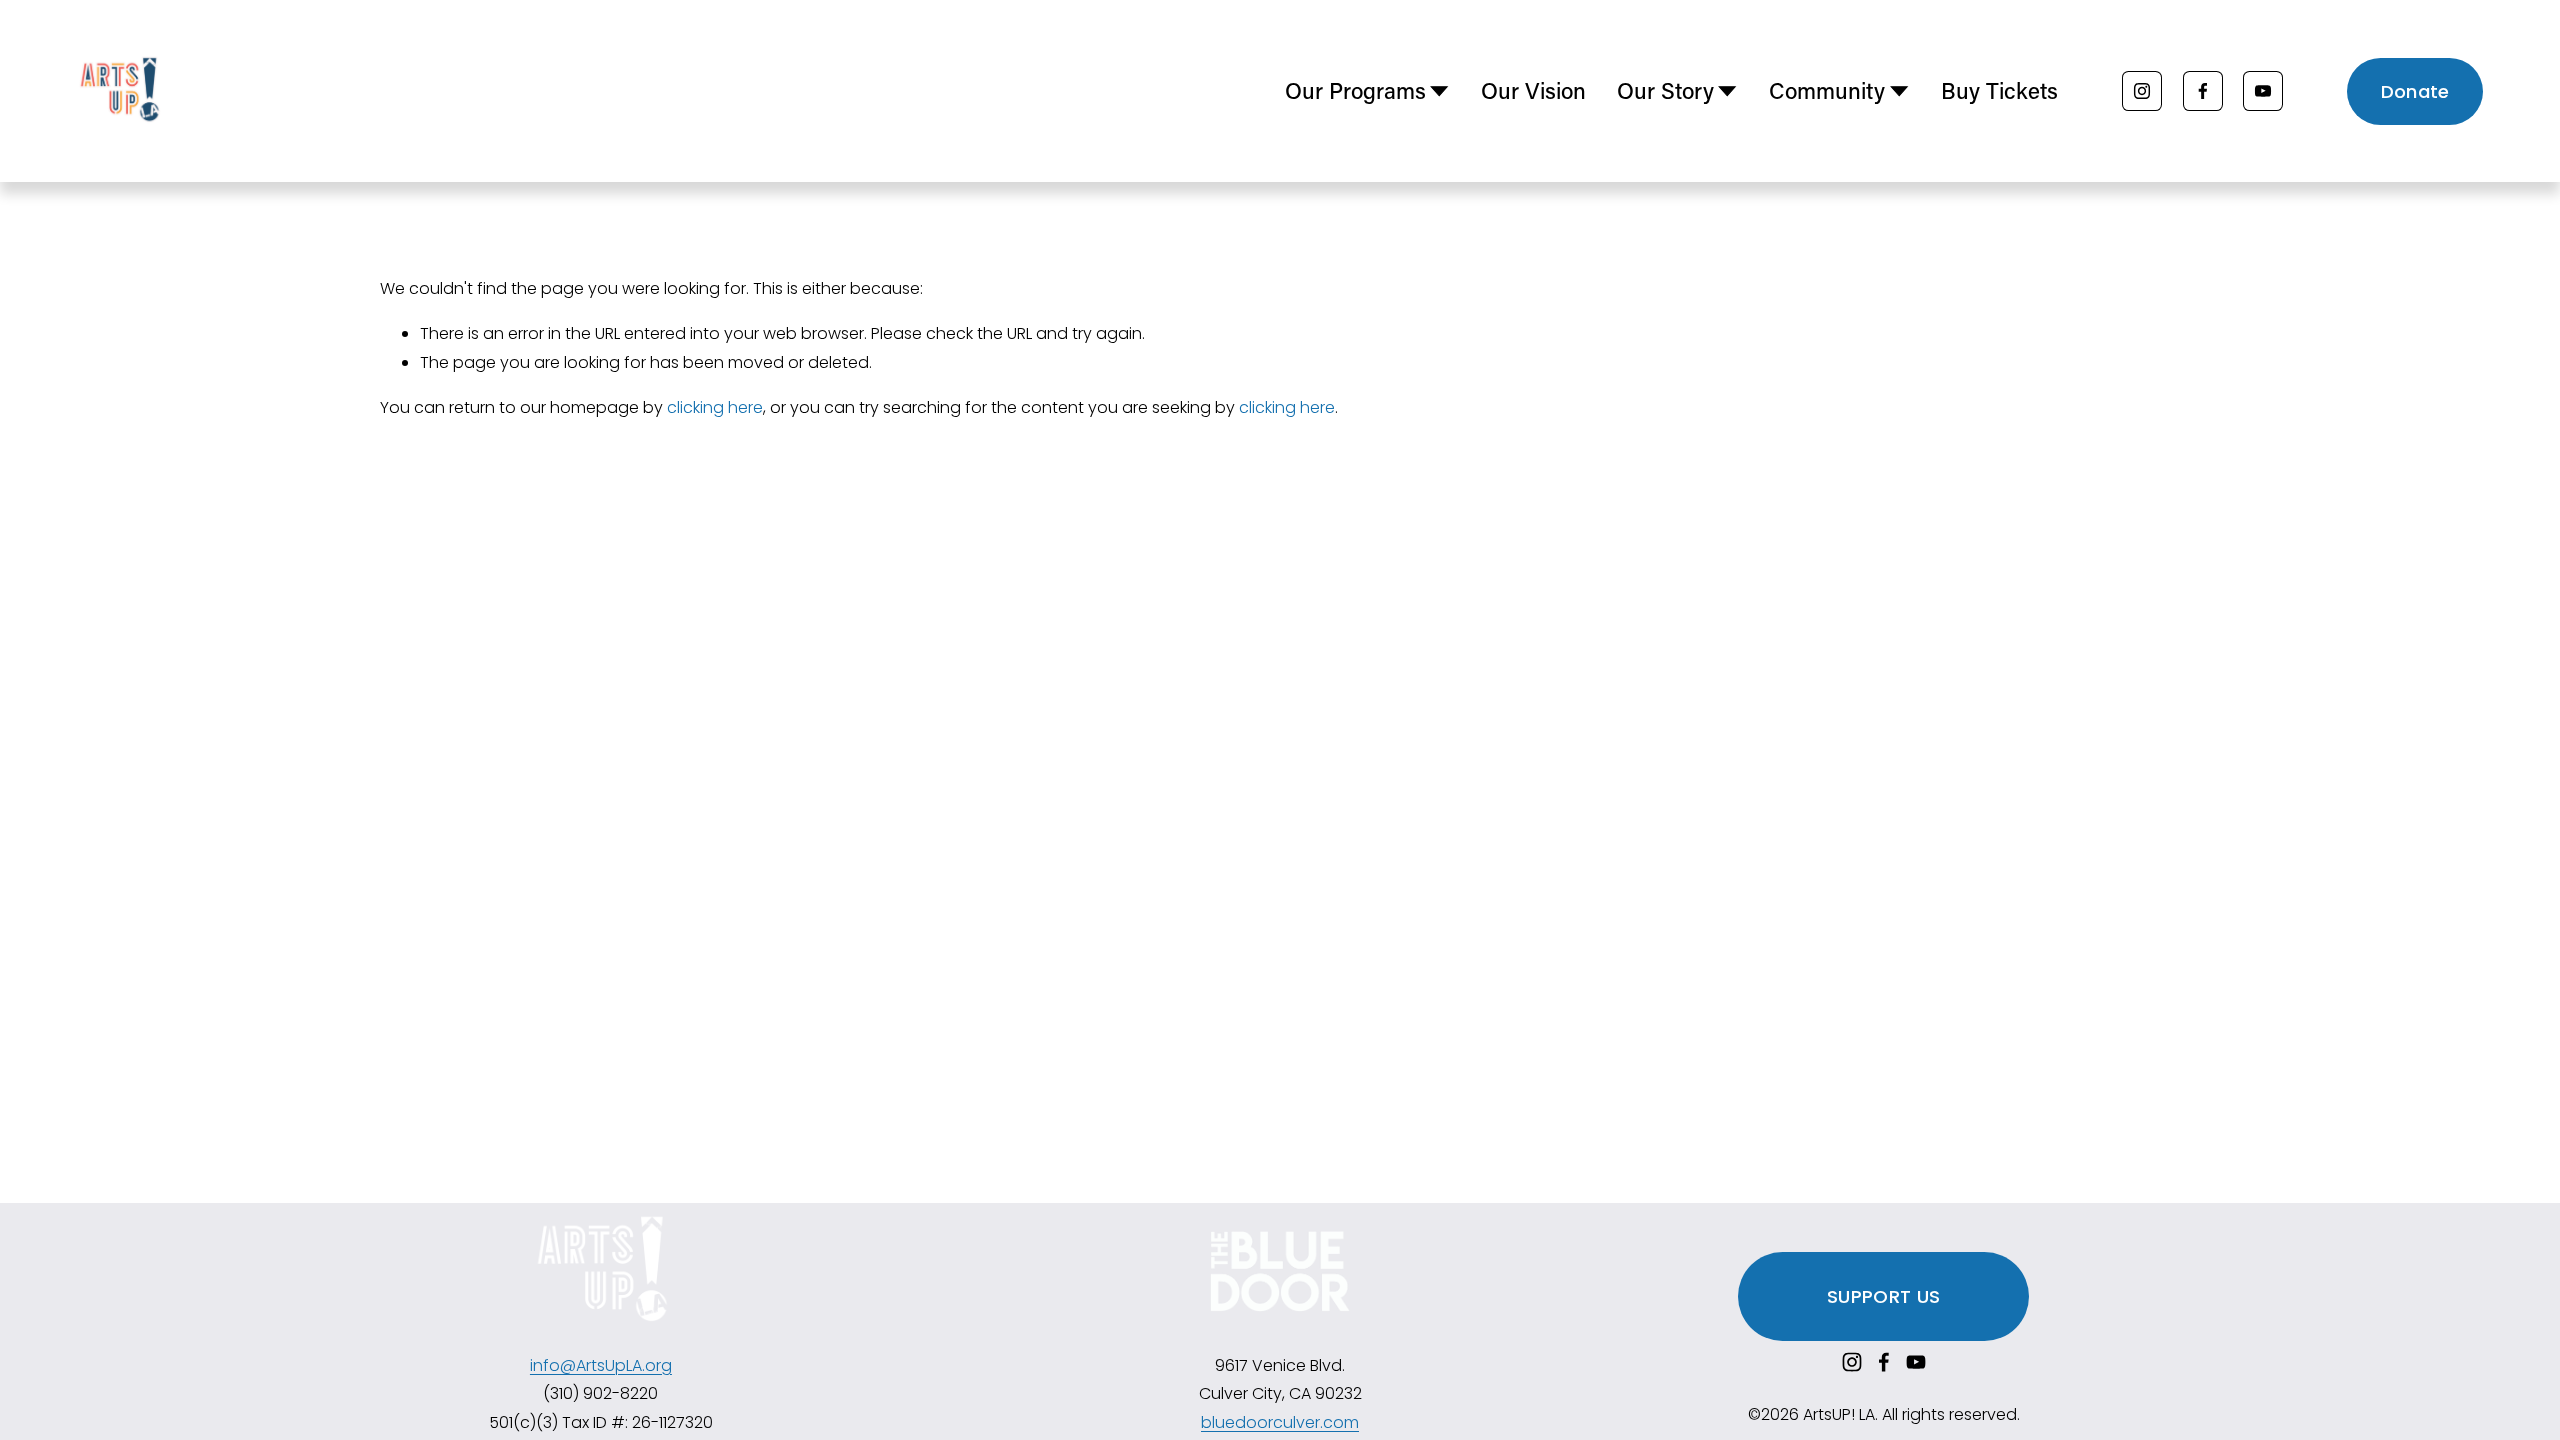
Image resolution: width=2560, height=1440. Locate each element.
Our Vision (1533, 90)
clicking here (715, 407)
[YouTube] (2263, 91)
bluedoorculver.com (1280, 1422)
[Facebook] (2203, 91)
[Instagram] (2142, 91)
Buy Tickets (1999, 90)
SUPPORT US (1884, 1296)
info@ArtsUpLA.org (601, 1365)
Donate (2415, 91)
